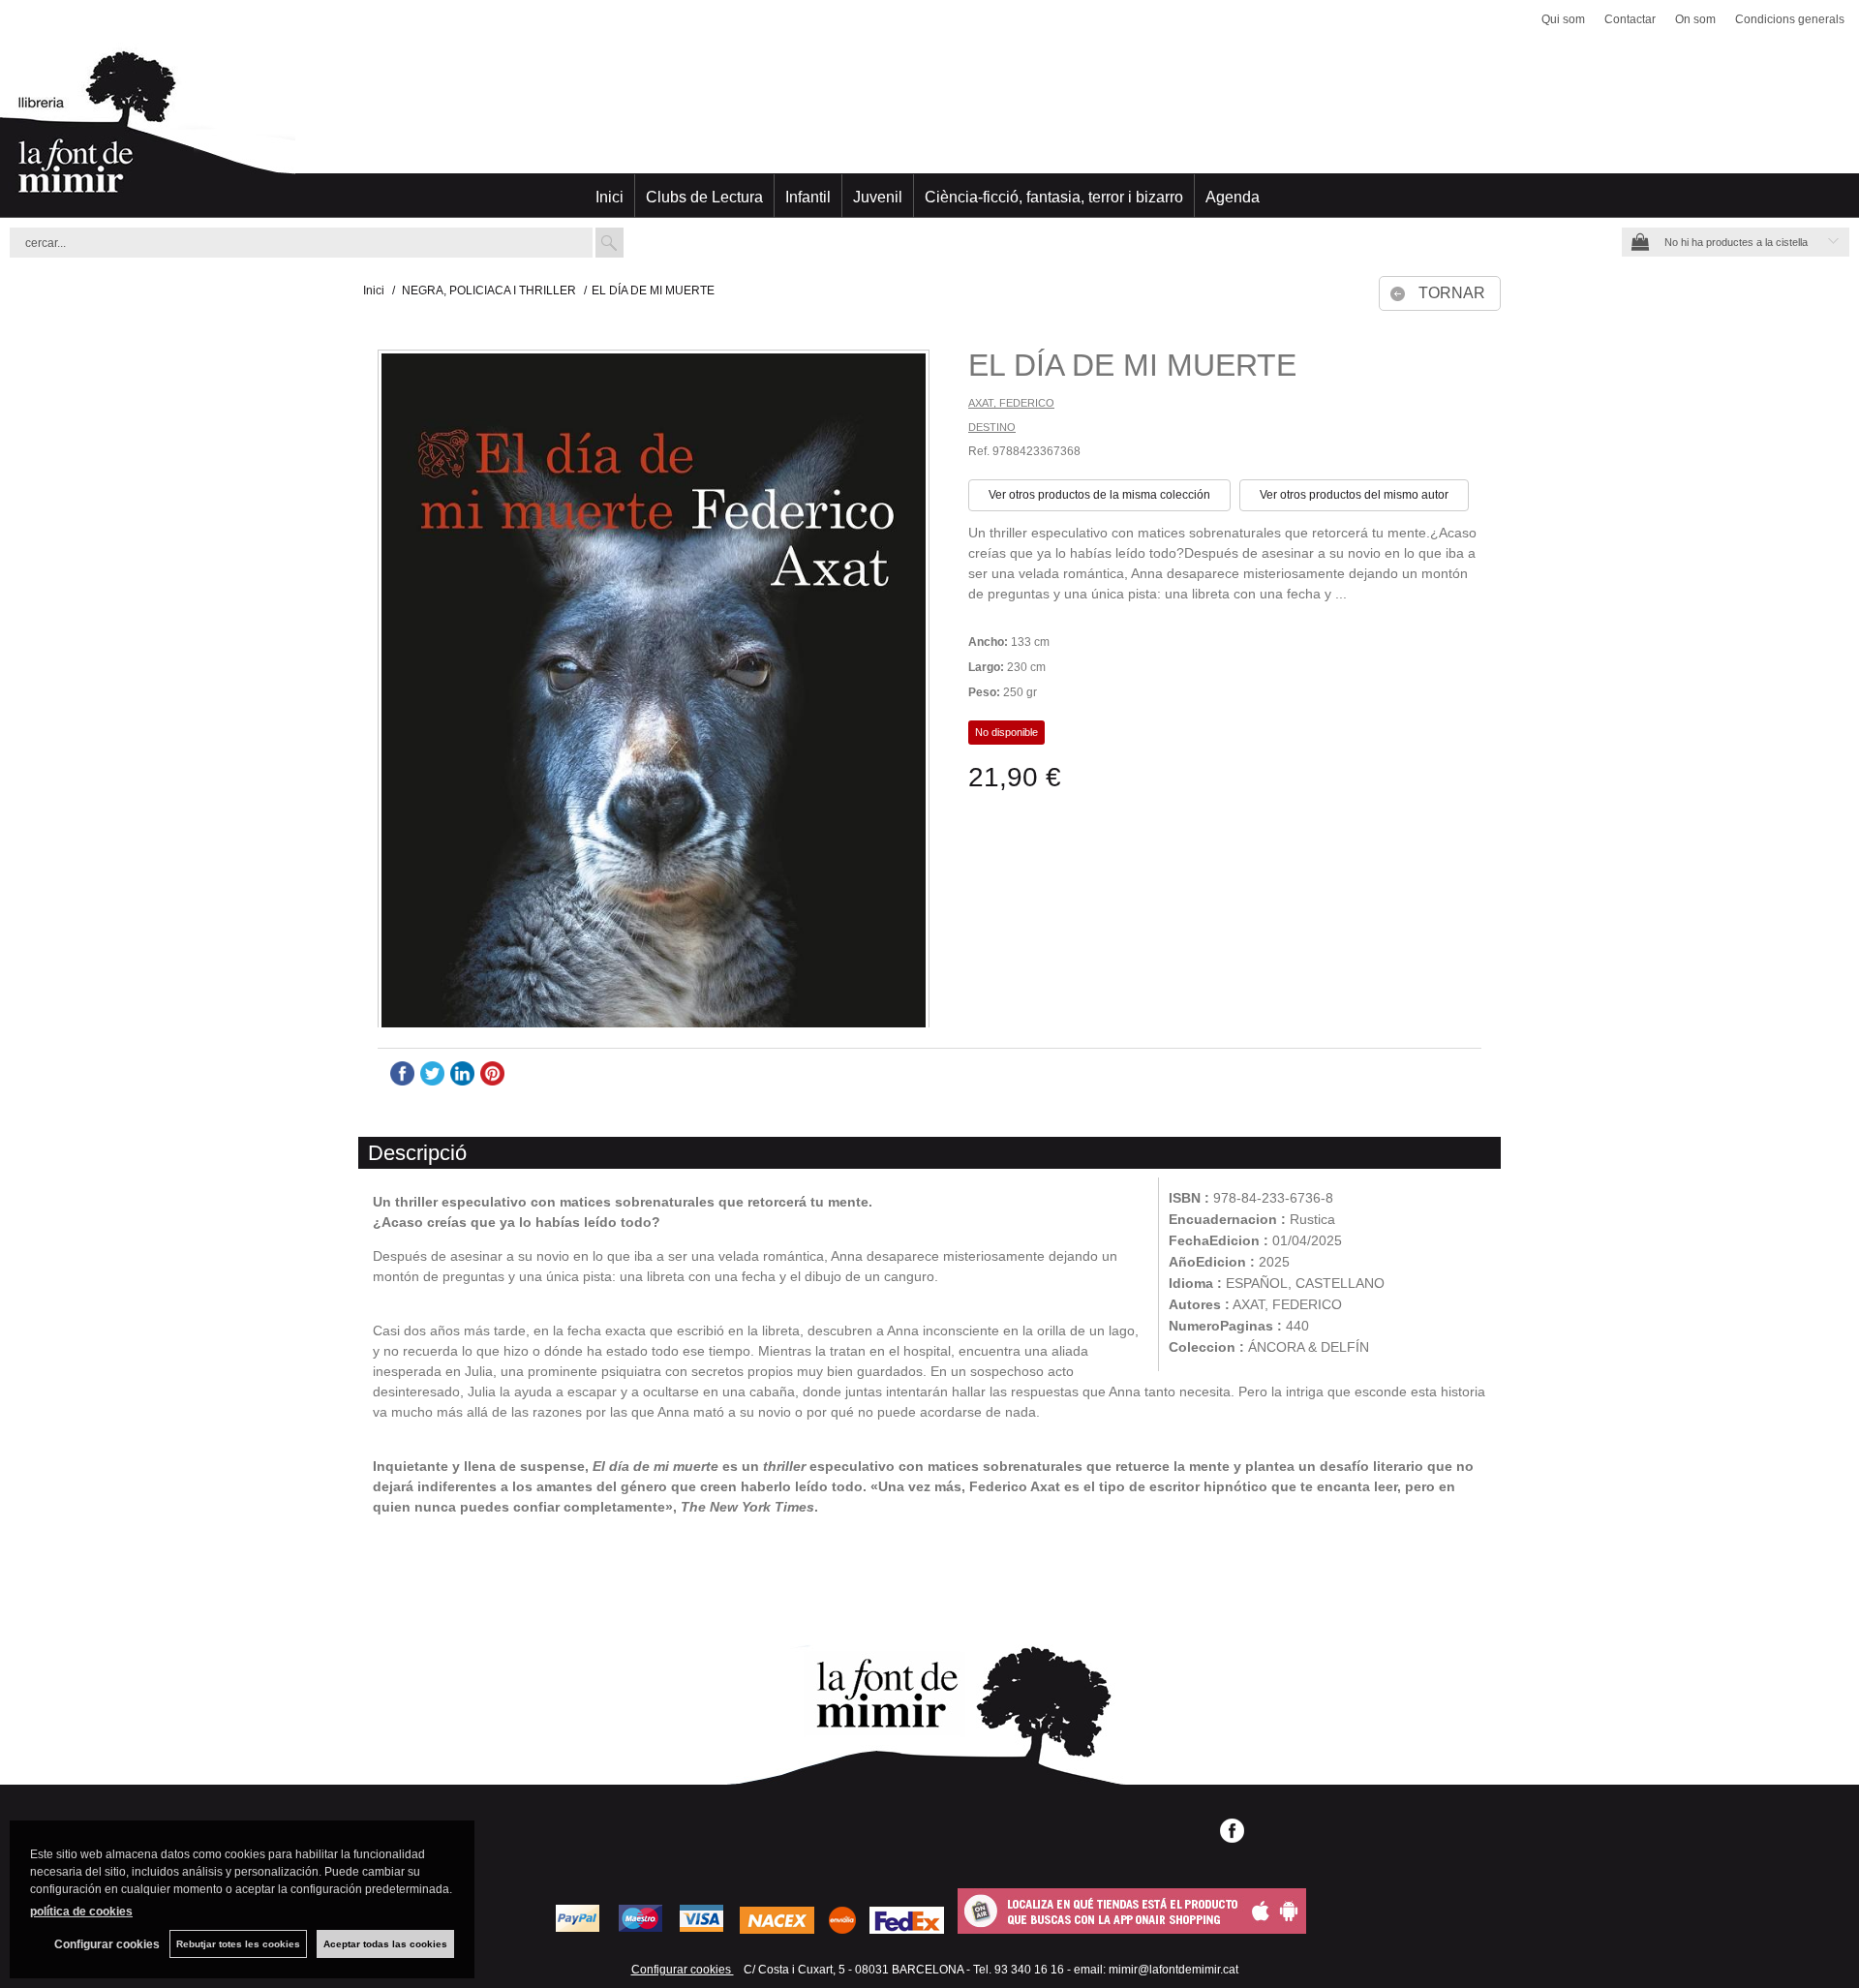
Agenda (1233, 197)
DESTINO (992, 427)
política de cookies (81, 1912)
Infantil (808, 197)
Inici (610, 197)
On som (1695, 19)
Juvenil (878, 197)
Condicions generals (1790, 19)
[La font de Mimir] (929, 131)
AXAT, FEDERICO (1011, 403)
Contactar (1630, 19)
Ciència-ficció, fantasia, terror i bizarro (1054, 197)
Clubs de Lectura (704, 197)
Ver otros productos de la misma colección (1099, 495)
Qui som (1563, 19)
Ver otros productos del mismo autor (1354, 495)
